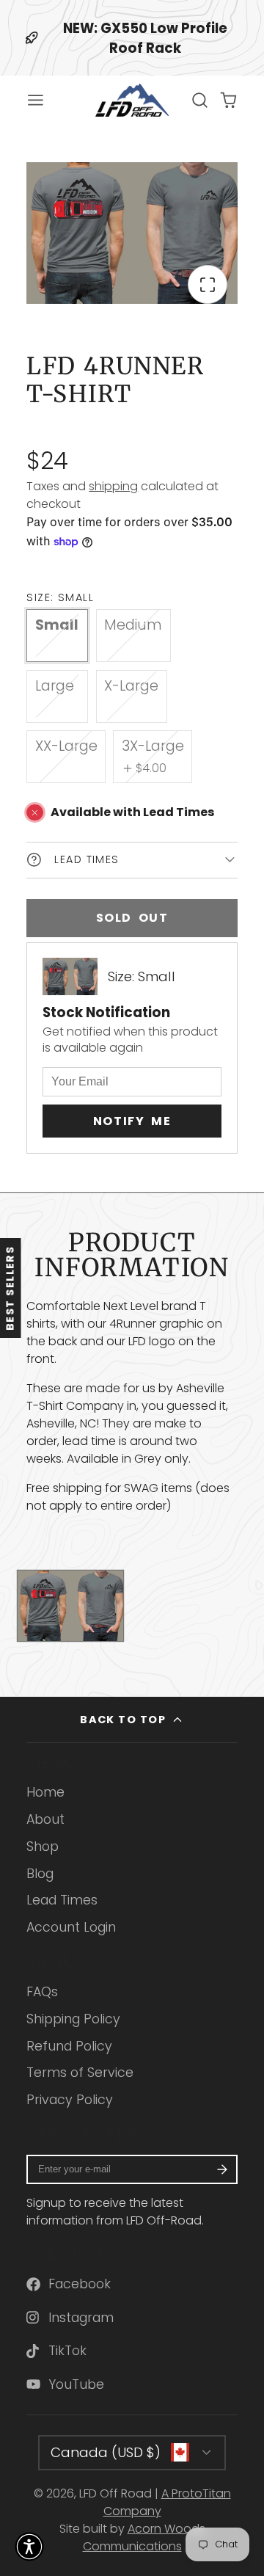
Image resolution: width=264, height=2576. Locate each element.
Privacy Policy (70, 2100)
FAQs (42, 1992)
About (45, 1819)
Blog (40, 1874)
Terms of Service (80, 2073)
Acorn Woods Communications (144, 2537)
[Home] (132, 101)
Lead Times (62, 1900)
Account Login (71, 1927)
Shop (43, 1847)
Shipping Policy (73, 2019)
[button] (29, 2547)
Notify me (132, 1121)
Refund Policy (69, 2046)
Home (45, 1792)
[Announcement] (132, 38)
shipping (113, 486)
